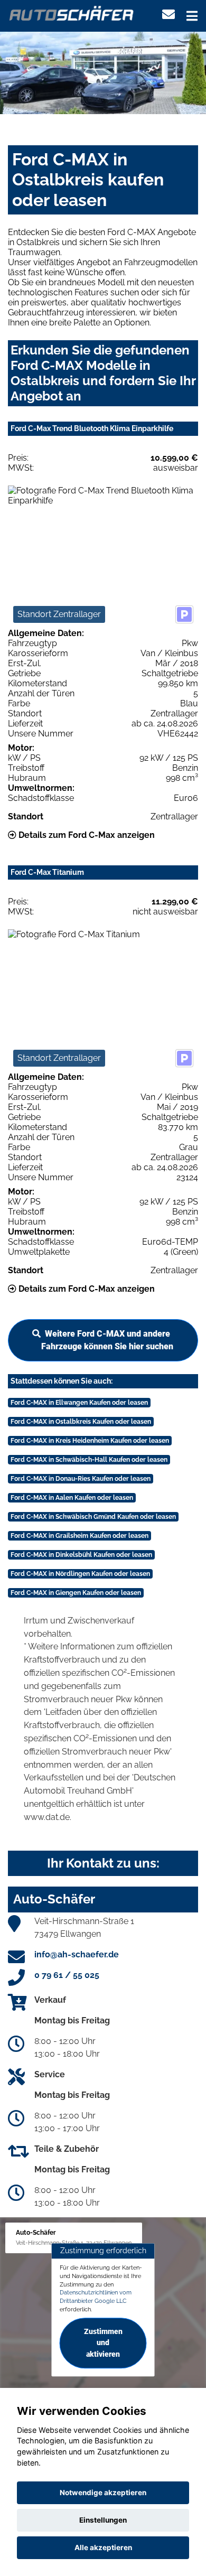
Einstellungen (103, 2520)
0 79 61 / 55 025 (67, 1975)
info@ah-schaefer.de (77, 1954)
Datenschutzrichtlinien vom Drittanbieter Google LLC (96, 2297)
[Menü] (192, 16)
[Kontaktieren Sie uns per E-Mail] (168, 15)
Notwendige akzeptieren (103, 2493)
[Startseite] (72, 12)
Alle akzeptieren (103, 2547)
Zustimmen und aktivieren (103, 2343)
